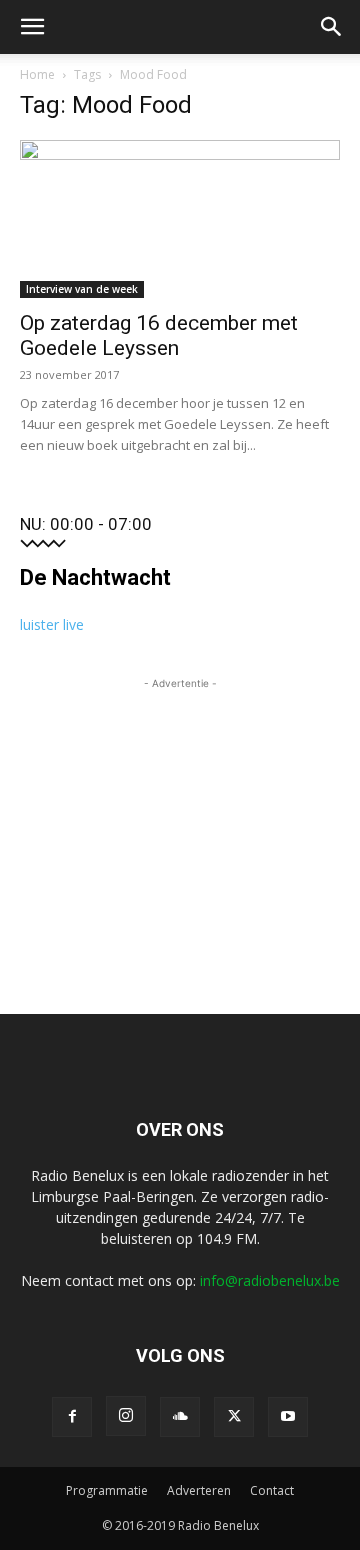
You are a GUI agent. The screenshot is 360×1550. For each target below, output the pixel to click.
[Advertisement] (180, 819)
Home (37, 74)
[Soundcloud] (180, 1417)
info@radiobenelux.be (270, 1280)
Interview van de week (82, 289)
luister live (52, 624)
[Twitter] (234, 1417)
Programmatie (107, 1490)
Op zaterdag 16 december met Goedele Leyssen (159, 335)
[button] (32, 27)
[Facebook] (72, 1417)
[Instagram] (126, 1416)
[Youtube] (288, 1417)
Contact (272, 1490)
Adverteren (199, 1490)
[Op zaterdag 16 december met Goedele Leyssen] (180, 219)
